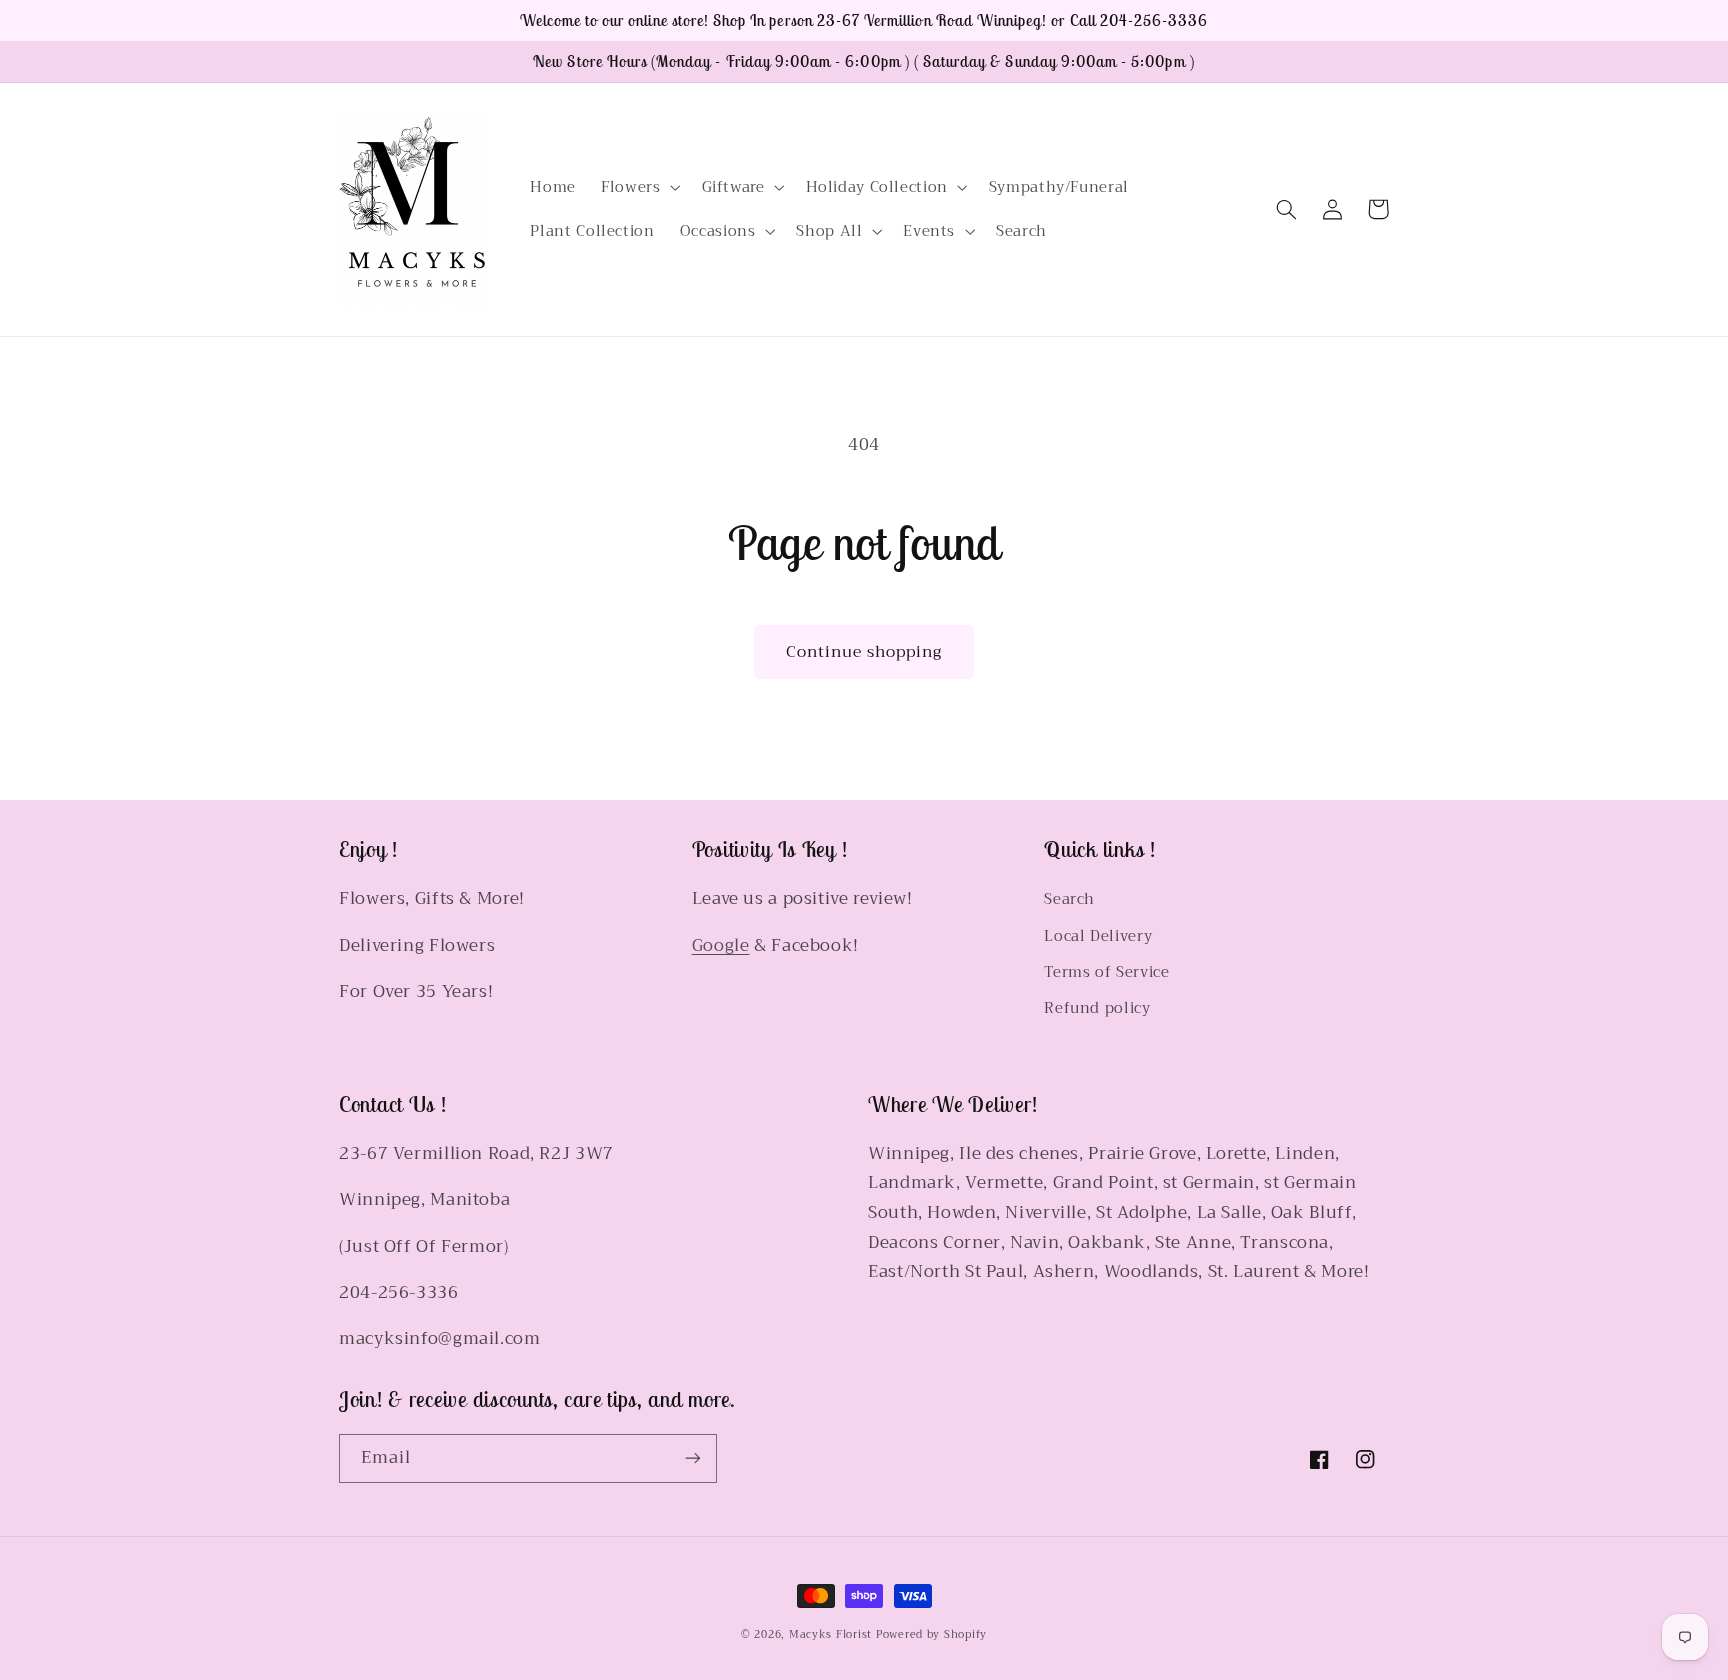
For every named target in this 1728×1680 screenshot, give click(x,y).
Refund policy (1097, 1008)
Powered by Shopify (931, 1634)
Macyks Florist (830, 1634)
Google (721, 945)
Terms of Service (1106, 972)
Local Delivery (1098, 936)
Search (1069, 899)
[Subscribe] (693, 1458)
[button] (639, 187)
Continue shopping (864, 651)
